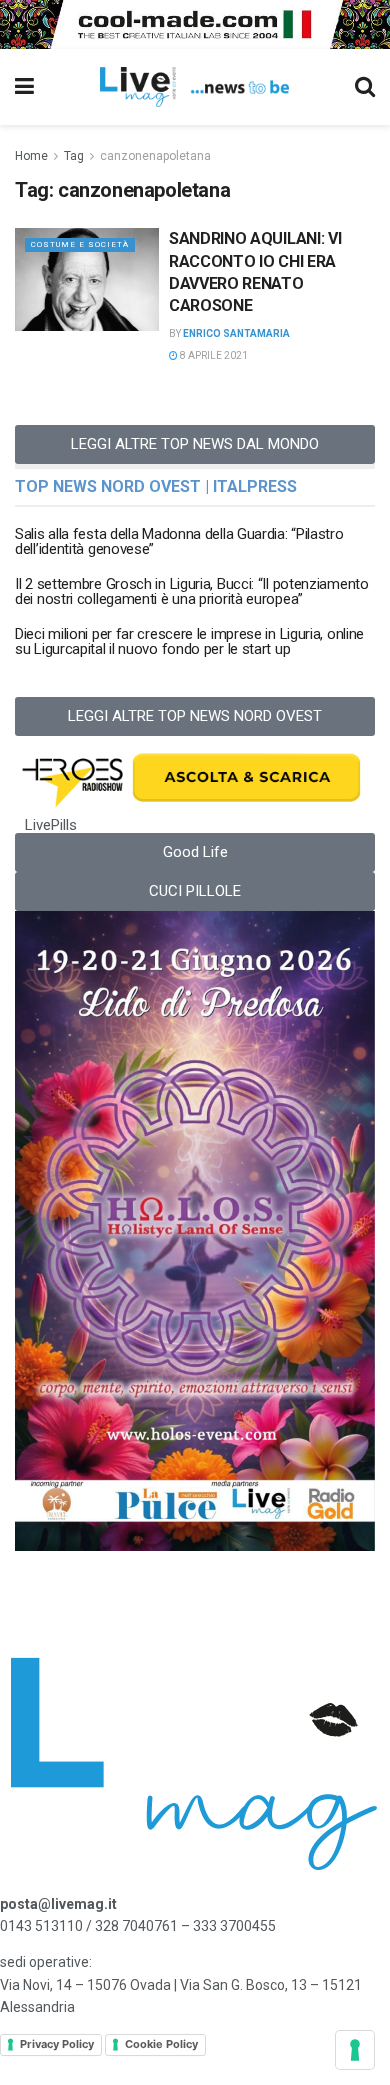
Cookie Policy (161, 2044)
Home (31, 156)
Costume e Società (80, 244)
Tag (74, 156)
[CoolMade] (195, 23)
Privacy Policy (57, 2044)
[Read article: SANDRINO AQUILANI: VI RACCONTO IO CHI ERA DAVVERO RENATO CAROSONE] (87, 279)
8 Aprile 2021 (213, 355)
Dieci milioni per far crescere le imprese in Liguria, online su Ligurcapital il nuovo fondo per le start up (189, 641)
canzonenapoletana (155, 156)
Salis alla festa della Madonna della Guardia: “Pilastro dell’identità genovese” (179, 541)
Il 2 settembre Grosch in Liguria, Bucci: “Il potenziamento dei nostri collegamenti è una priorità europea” (192, 591)
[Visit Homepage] (194, 87)
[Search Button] (365, 87)
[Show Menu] (24, 87)
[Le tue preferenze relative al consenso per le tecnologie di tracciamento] (355, 2050)
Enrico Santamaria (236, 333)
